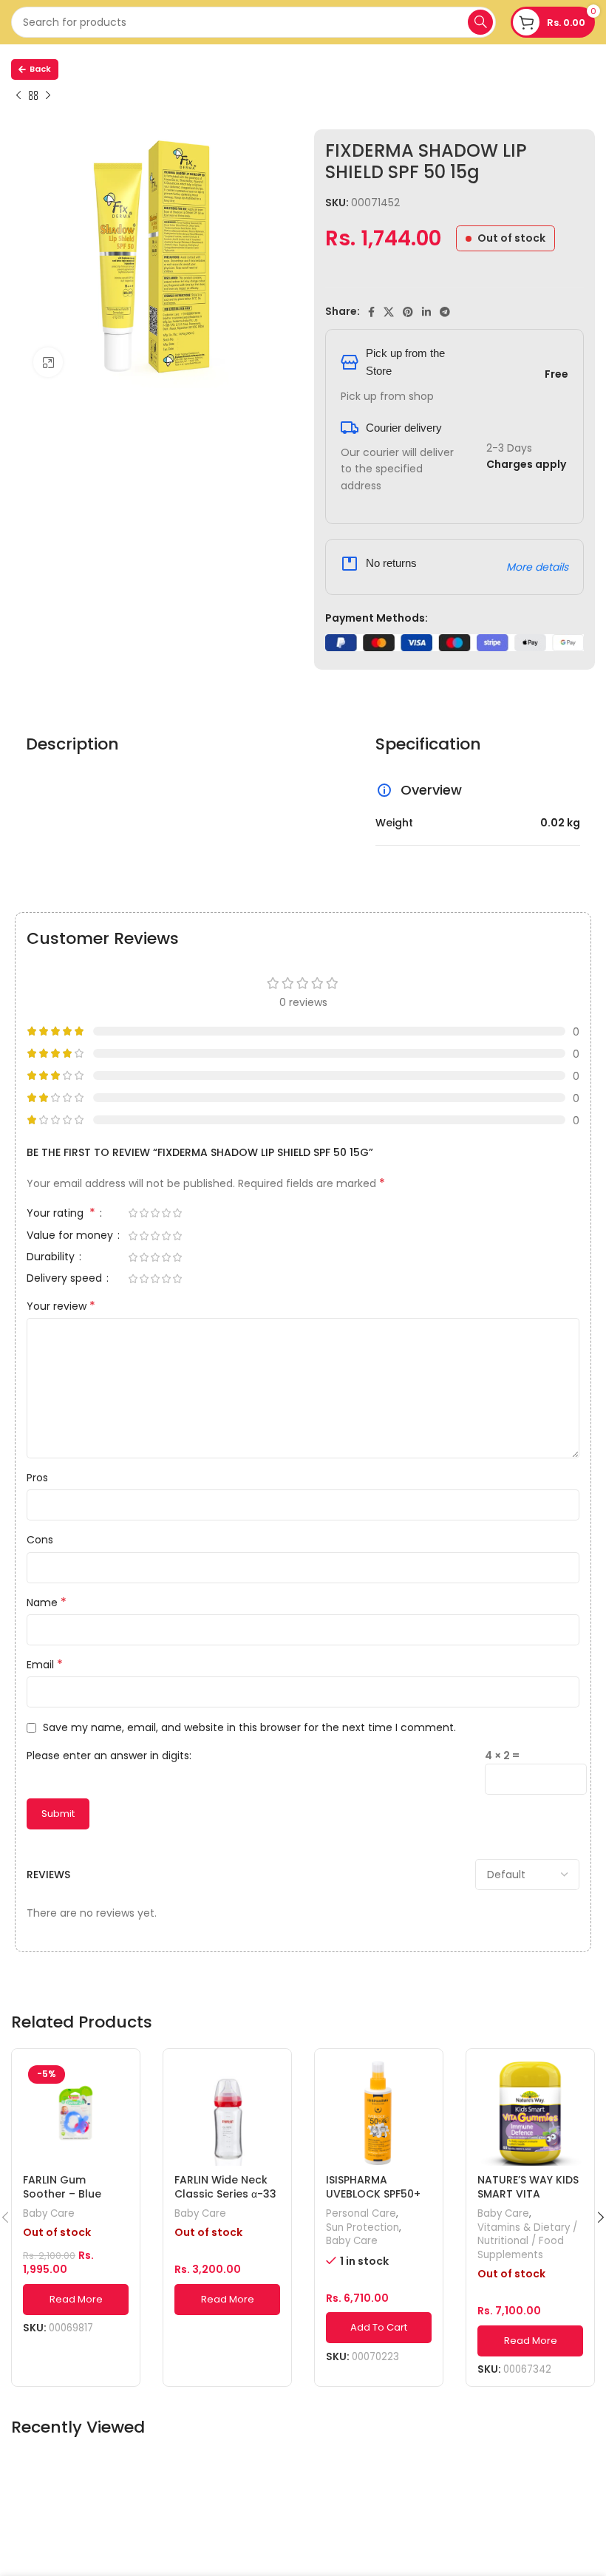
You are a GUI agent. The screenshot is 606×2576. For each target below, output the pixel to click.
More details (537, 567)
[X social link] (389, 312)
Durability (52, 1258)
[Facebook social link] (371, 312)
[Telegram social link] (445, 312)
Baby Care (49, 2214)
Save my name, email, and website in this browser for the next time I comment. (249, 1727)
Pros (37, 1478)
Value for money (71, 1236)
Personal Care (361, 2214)
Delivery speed (66, 1279)
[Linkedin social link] (426, 312)
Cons (40, 1540)
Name (47, 1603)
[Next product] (48, 96)
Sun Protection (362, 2228)
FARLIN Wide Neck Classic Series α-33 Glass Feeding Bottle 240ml (225, 2202)
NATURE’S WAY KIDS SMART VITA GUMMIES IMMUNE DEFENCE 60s (528, 2202)
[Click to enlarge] (48, 362)
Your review (61, 1306)
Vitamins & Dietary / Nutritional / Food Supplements (527, 2242)
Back (40, 69)
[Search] (480, 22)
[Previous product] (18, 96)
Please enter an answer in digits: (109, 1756)
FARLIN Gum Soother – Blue (62, 2187)
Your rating (61, 1214)
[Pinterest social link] (408, 312)
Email (45, 1665)
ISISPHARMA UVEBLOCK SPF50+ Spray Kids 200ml (373, 2194)
